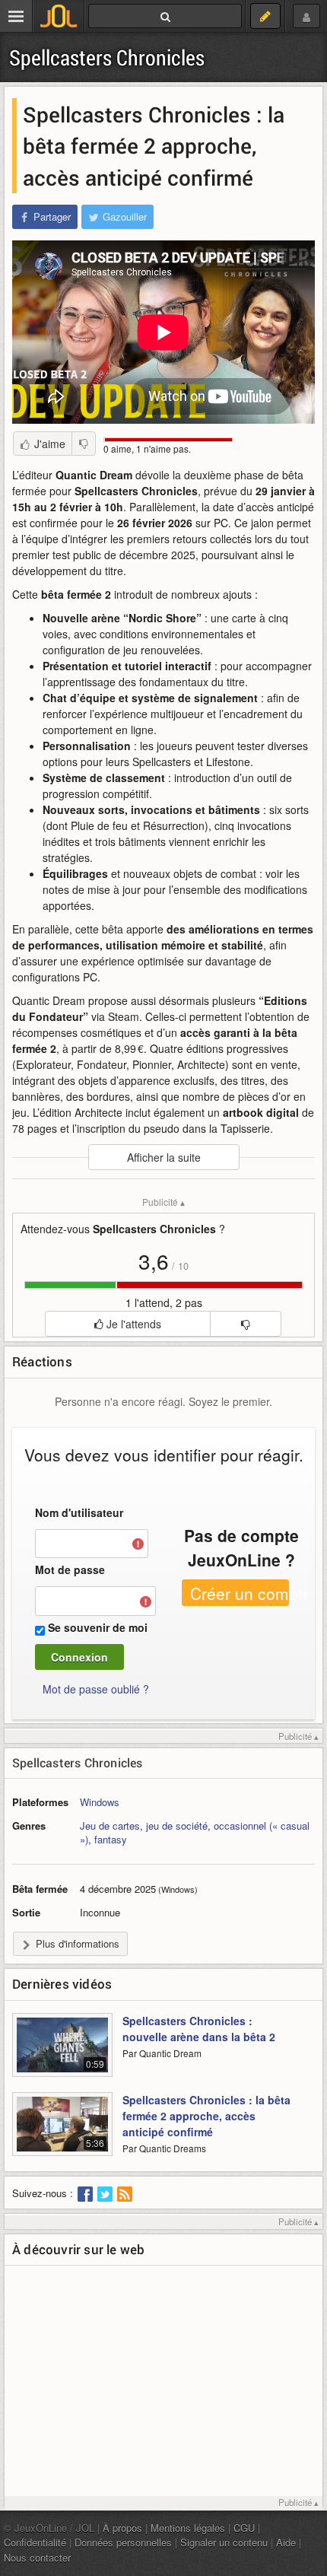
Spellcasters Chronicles (107, 57)
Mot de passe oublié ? (96, 1689)
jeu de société (177, 1825)
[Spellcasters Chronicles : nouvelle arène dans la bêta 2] (62, 2052)
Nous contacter (37, 2557)
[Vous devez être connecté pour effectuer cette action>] (245, 1324)
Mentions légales (188, 2528)
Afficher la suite (164, 1157)
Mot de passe (70, 1569)
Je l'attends (132, 1324)
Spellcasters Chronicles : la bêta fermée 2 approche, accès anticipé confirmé (206, 2116)
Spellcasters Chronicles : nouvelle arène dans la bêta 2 (199, 2029)
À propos (122, 2528)
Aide (286, 2542)
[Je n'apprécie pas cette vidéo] (84, 444)
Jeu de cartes (110, 1825)
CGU (244, 2528)
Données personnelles (123, 2542)
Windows (100, 1802)
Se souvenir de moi (98, 1627)
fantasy (111, 1839)
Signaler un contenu (224, 2542)
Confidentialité (35, 2542)
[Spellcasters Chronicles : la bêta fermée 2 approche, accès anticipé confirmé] (62, 2131)
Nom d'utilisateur (79, 1512)
